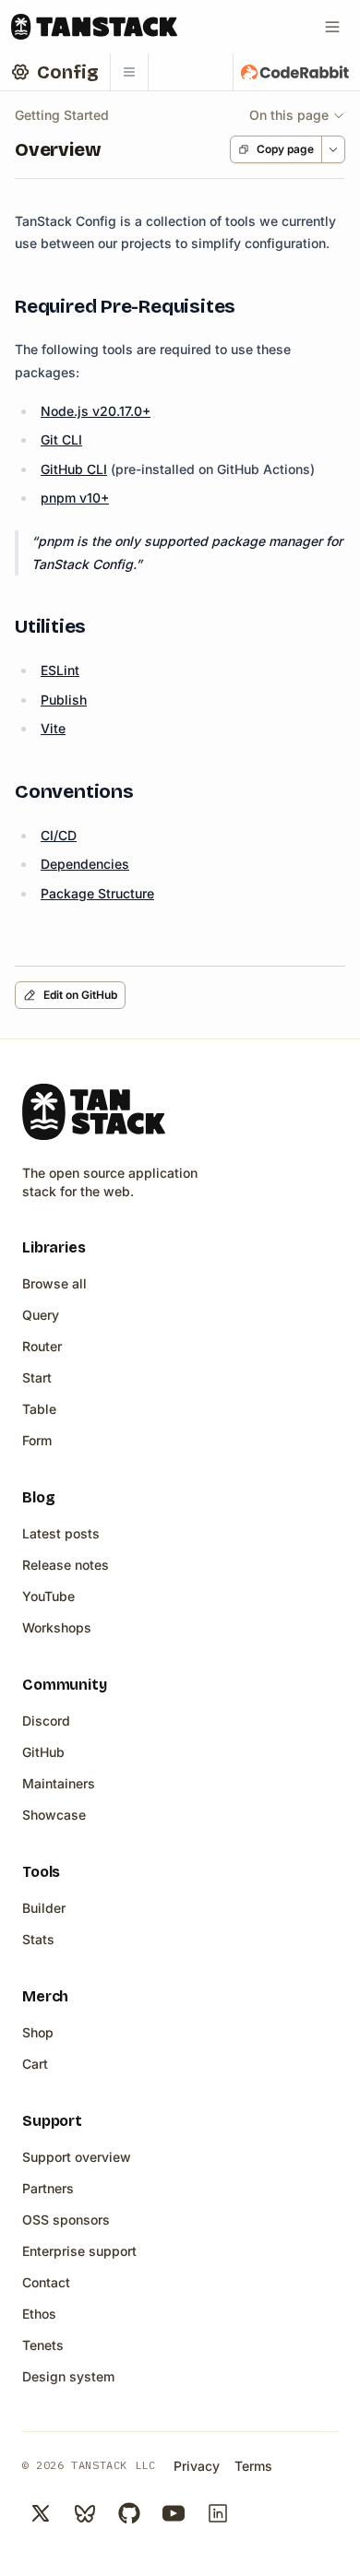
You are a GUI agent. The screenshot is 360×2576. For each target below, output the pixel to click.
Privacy (197, 2466)
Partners (48, 2188)
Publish (64, 700)
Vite (53, 728)
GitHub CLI (74, 469)
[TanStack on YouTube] (174, 2513)
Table (39, 1409)
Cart (35, 2064)
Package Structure (97, 893)
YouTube (48, 1596)
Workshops (57, 1627)
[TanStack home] (94, 1112)
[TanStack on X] (41, 2513)
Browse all (54, 1283)
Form (37, 1440)
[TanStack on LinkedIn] (218, 2513)
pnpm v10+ (75, 498)
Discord (46, 1721)
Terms (253, 2466)
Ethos (39, 2314)
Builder (44, 1908)
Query (41, 1315)
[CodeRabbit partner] (295, 72)
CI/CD (59, 835)
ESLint (60, 670)
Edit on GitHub (80, 995)
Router (42, 1346)
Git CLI (61, 439)
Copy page (285, 149)
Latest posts (61, 1533)
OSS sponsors (66, 2220)
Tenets (43, 2345)
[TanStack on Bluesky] (85, 2513)
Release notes (66, 1565)
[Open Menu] (332, 27)
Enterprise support (79, 2251)
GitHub (43, 1752)
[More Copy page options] (333, 149)
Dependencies (85, 864)
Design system (68, 2376)
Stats (38, 1939)
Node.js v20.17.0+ (96, 411)
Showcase (54, 1815)
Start (37, 1377)
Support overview (77, 2157)
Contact (46, 2282)
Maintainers (59, 1783)
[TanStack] (94, 27)
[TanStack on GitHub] (129, 2513)
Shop (38, 2032)
